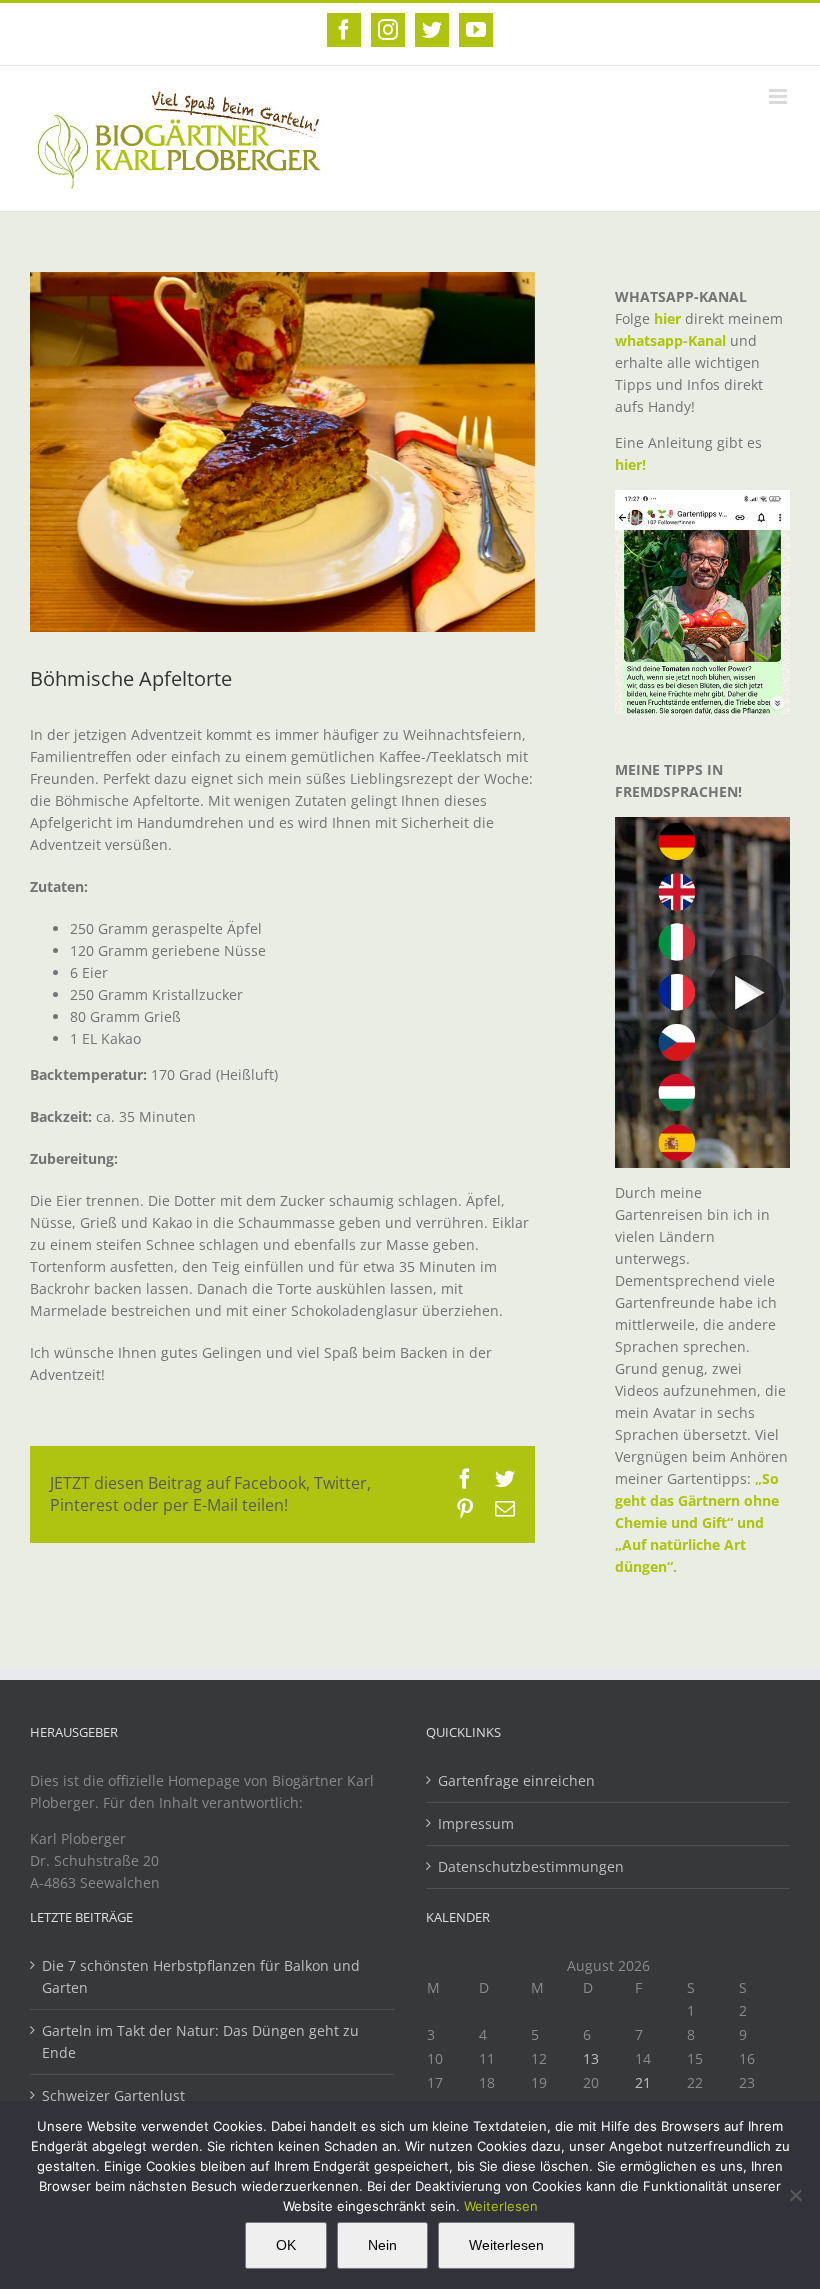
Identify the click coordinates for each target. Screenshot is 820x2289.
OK (286, 2245)
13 (591, 2058)
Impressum (476, 1823)
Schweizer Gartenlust (113, 2095)
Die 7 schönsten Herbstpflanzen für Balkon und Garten (201, 1976)
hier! (632, 464)
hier (667, 318)
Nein (382, 2245)
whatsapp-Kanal (670, 340)
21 (643, 2082)
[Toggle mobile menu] (779, 96)
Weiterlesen (501, 2206)
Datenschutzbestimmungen (531, 1866)
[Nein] (795, 2195)
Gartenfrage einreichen (516, 1780)
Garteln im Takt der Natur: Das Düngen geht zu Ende (200, 2041)
